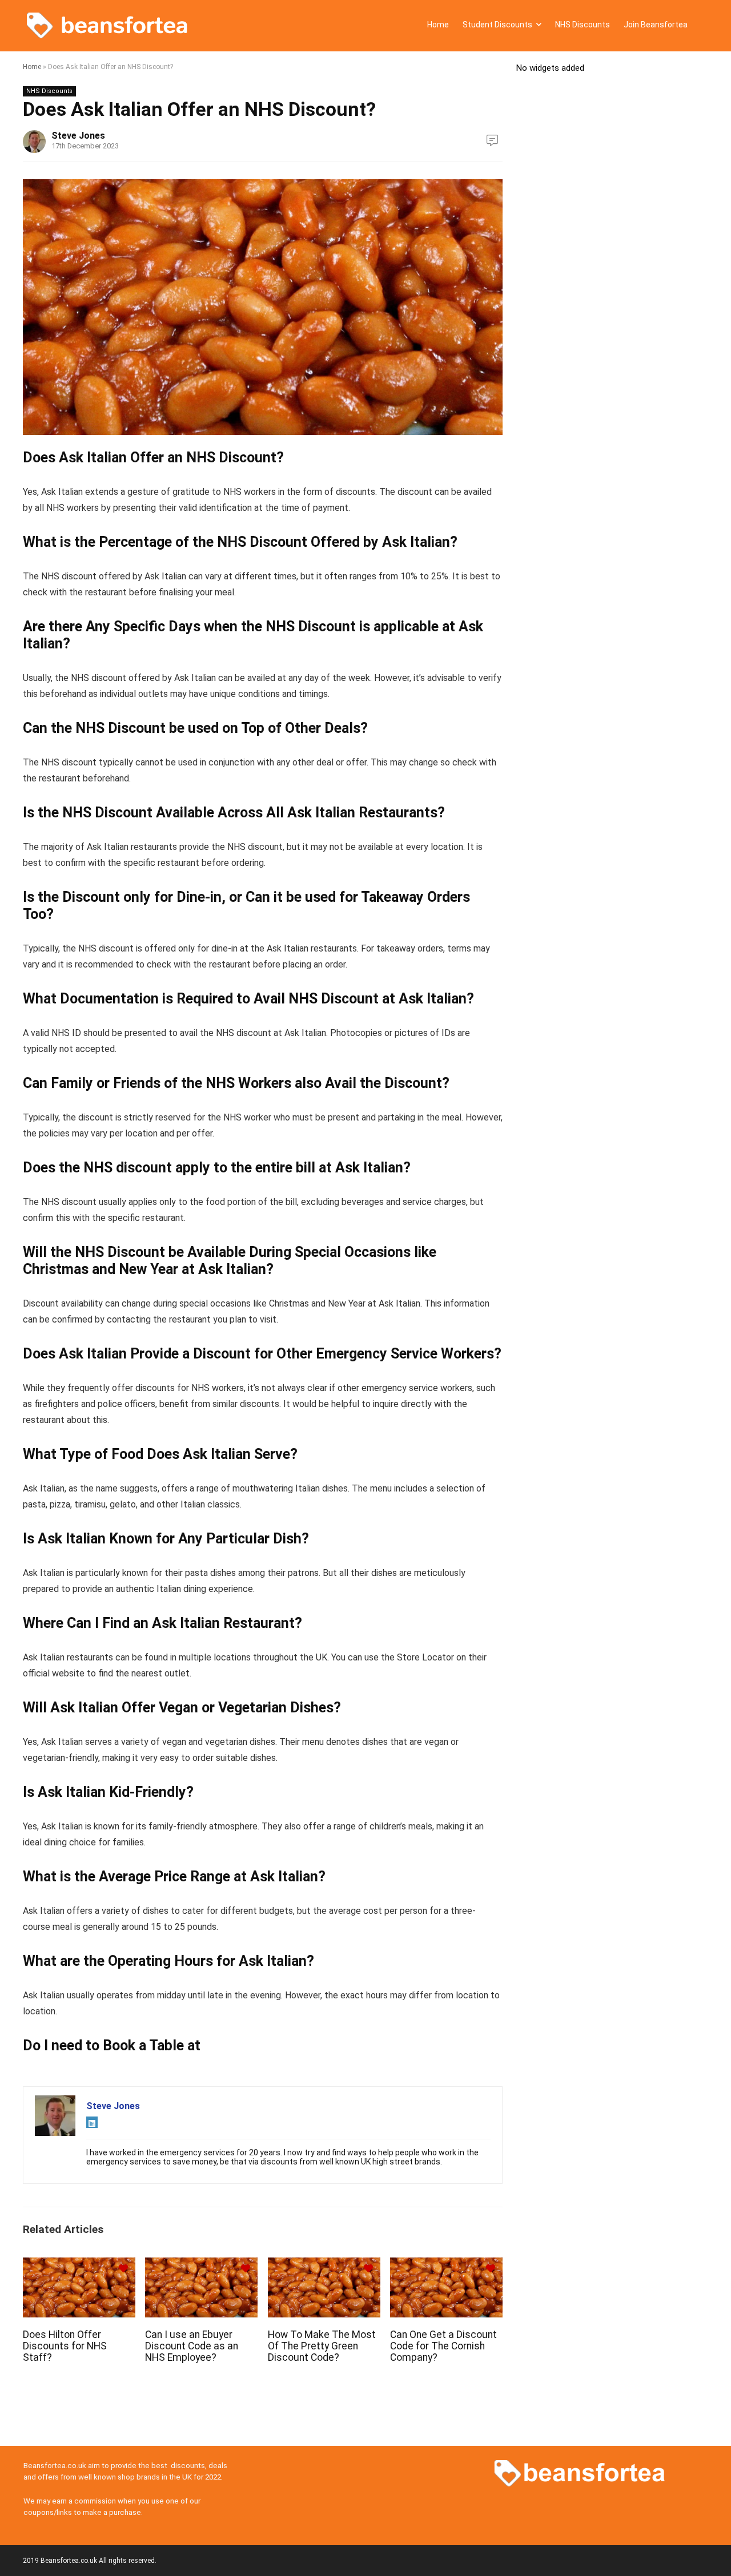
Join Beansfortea (656, 25)
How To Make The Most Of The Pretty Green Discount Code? (322, 2346)
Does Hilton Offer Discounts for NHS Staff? (65, 2346)
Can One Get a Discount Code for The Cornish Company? (443, 2346)
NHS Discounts (583, 25)
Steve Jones (78, 136)
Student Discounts (497, 25)
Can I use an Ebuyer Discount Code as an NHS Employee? (192, 2346)
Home (438, 25)
